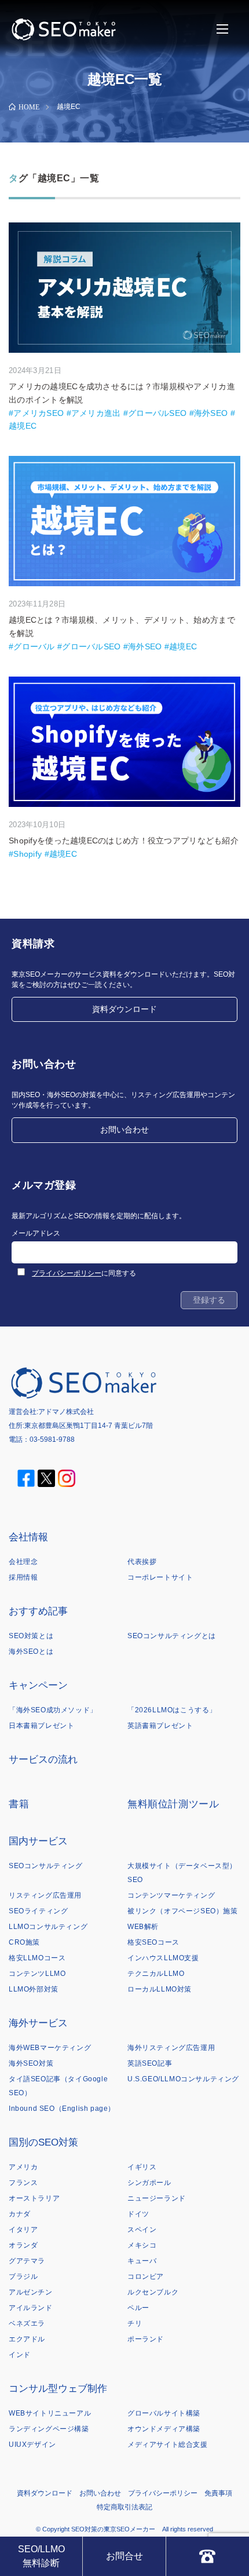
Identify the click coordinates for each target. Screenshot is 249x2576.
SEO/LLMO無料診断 (41, 2556)
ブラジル (23, 2277)
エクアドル (27, 2339)
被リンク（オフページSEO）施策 (183, 1911)
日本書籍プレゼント (41, 1726)
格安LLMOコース (37, 1958)
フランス (23, 2183)
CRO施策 (24, 1942)
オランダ (23, 2245)
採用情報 (23, 1577)
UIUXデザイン (32, 2445)
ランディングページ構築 (49, 2429)
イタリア (23, 2230)
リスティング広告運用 (45, 1895)
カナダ (20, 2214)
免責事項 (218, 2493)
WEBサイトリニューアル (50, 2413)
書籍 (19, 1804)
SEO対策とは (31, 1636)
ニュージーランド (157, 2198)
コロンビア (146, 2277)
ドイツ (138, 2214)
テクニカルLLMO (156, 1974)
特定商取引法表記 (124, 2507)
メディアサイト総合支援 (168, 2445)
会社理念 (23, 1562)
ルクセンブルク (153, 2292)
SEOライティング (38, 1911)
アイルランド (31, 2308)
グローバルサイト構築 (164, 2413)
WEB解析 (143, 1927)
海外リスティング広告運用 (171, 2048)
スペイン (142, 2230)
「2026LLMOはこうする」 (172, 1710)
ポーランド (146, 2339)
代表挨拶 (142, 1562)
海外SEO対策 (31, 2063)
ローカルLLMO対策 (160, 1989)
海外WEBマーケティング (50, 2048)
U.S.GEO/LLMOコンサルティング (183, 2079)
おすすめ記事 (38, 1611)
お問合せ (124, 2556)
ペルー (138, 2308)
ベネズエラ (27, 2323)
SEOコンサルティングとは (172, 1636)
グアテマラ (27, 2261)
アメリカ (23, 2167)
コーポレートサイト (160, 1577)
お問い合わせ (124, 1130)
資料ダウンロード (124, 1009)
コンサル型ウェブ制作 (58, 2389)
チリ (135, 2323)
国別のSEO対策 (43, 2142)
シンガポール (149, 2183)
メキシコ (142, 2245)
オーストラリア (34, 2198)
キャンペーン (38, 1685)
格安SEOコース (153, 1942)
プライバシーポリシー (67, 1273)
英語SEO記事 (150, 2063)
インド (20, 2355)
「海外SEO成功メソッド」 (53, 1710)
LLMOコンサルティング (48, 1927)
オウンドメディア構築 (164, 2429)
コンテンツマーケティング (171, 1895)
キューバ (142, 2261)
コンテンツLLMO (37, 1974)
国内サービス (38, 1841)
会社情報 (28, 1537)
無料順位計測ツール (173, 1804)
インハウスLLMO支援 (163, 1958)
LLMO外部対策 (34, 1989)
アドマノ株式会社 (66, 1412)
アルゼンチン (31, 2292)
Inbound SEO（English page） (62, 2109)
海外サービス (38, 2023)
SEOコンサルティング (46, 1866)
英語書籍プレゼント (160, 1726)
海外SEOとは (31, 1651)
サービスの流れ (43, 1760)
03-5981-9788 (52, 1439)
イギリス (142, 2167)
